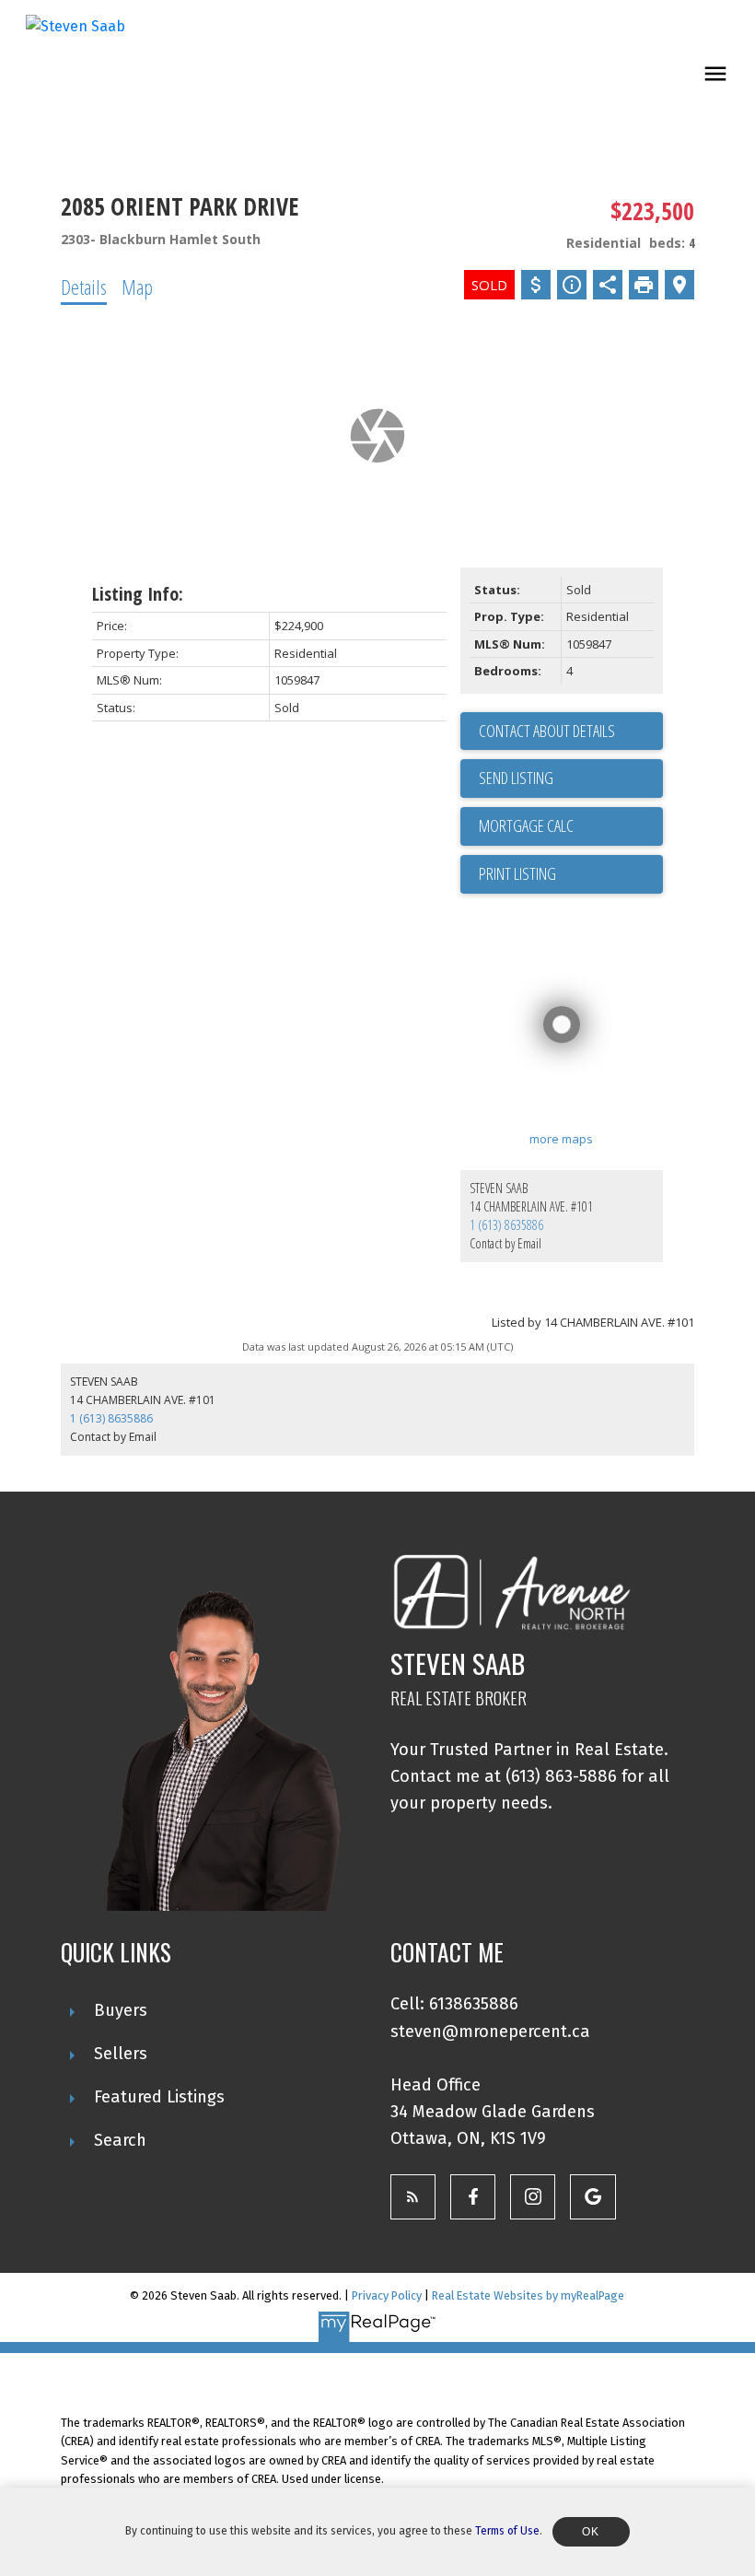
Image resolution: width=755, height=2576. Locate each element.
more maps (561, 1139)
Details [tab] (84, 287)
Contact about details (547, 731)
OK (591, 2532)
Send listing (516, 778)
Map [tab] (137, 287)
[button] (413, 2197)
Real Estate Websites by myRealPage (528, 2295)
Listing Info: (138, 594)
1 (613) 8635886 (506, 1225)
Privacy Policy (387, 2295)
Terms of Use (507, 2531)
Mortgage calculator (571, 826)
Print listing (517, 873)
